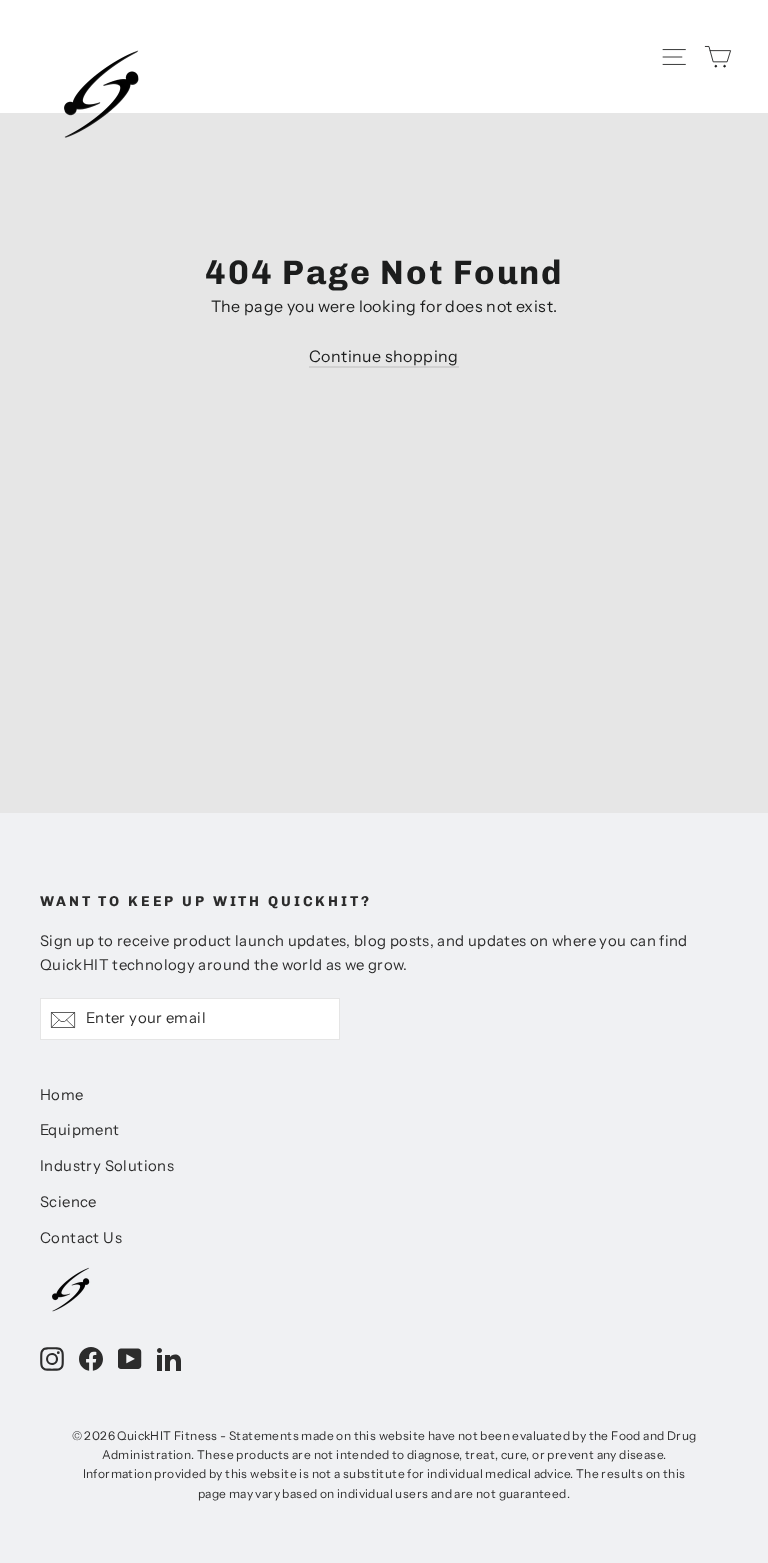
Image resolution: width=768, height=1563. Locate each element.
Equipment (80, 1130)
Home (62, 1095)
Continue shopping (384, 356)
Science (68, 1202)
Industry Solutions (107, 1166)
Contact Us (81, 1238)
